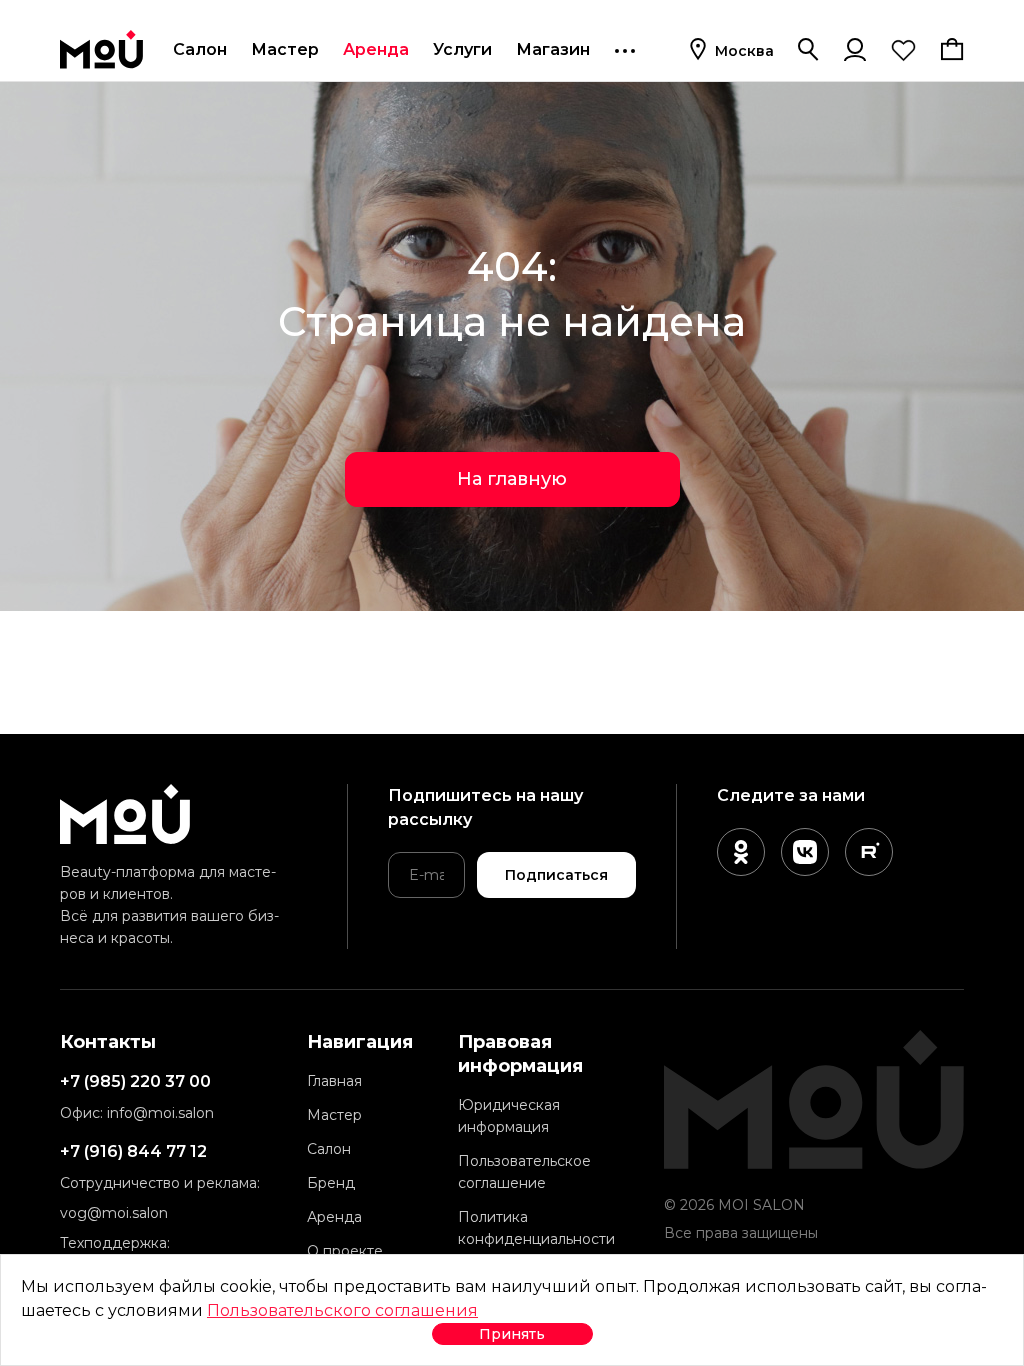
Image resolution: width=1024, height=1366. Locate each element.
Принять (512, 1334)
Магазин (553, 49)
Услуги (462, 49)
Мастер (285, 49)
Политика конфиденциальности (536, 1228)
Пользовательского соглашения (342, 1310)
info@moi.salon (160, 1113)
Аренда (376, 49)
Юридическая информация (509, 1116)
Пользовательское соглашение (524, 1172)
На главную (512, 479)
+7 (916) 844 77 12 (133, 1151)
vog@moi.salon (114, 1213)
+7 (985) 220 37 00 (135, 1081)
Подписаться (556, 875)
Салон (200, 49)
